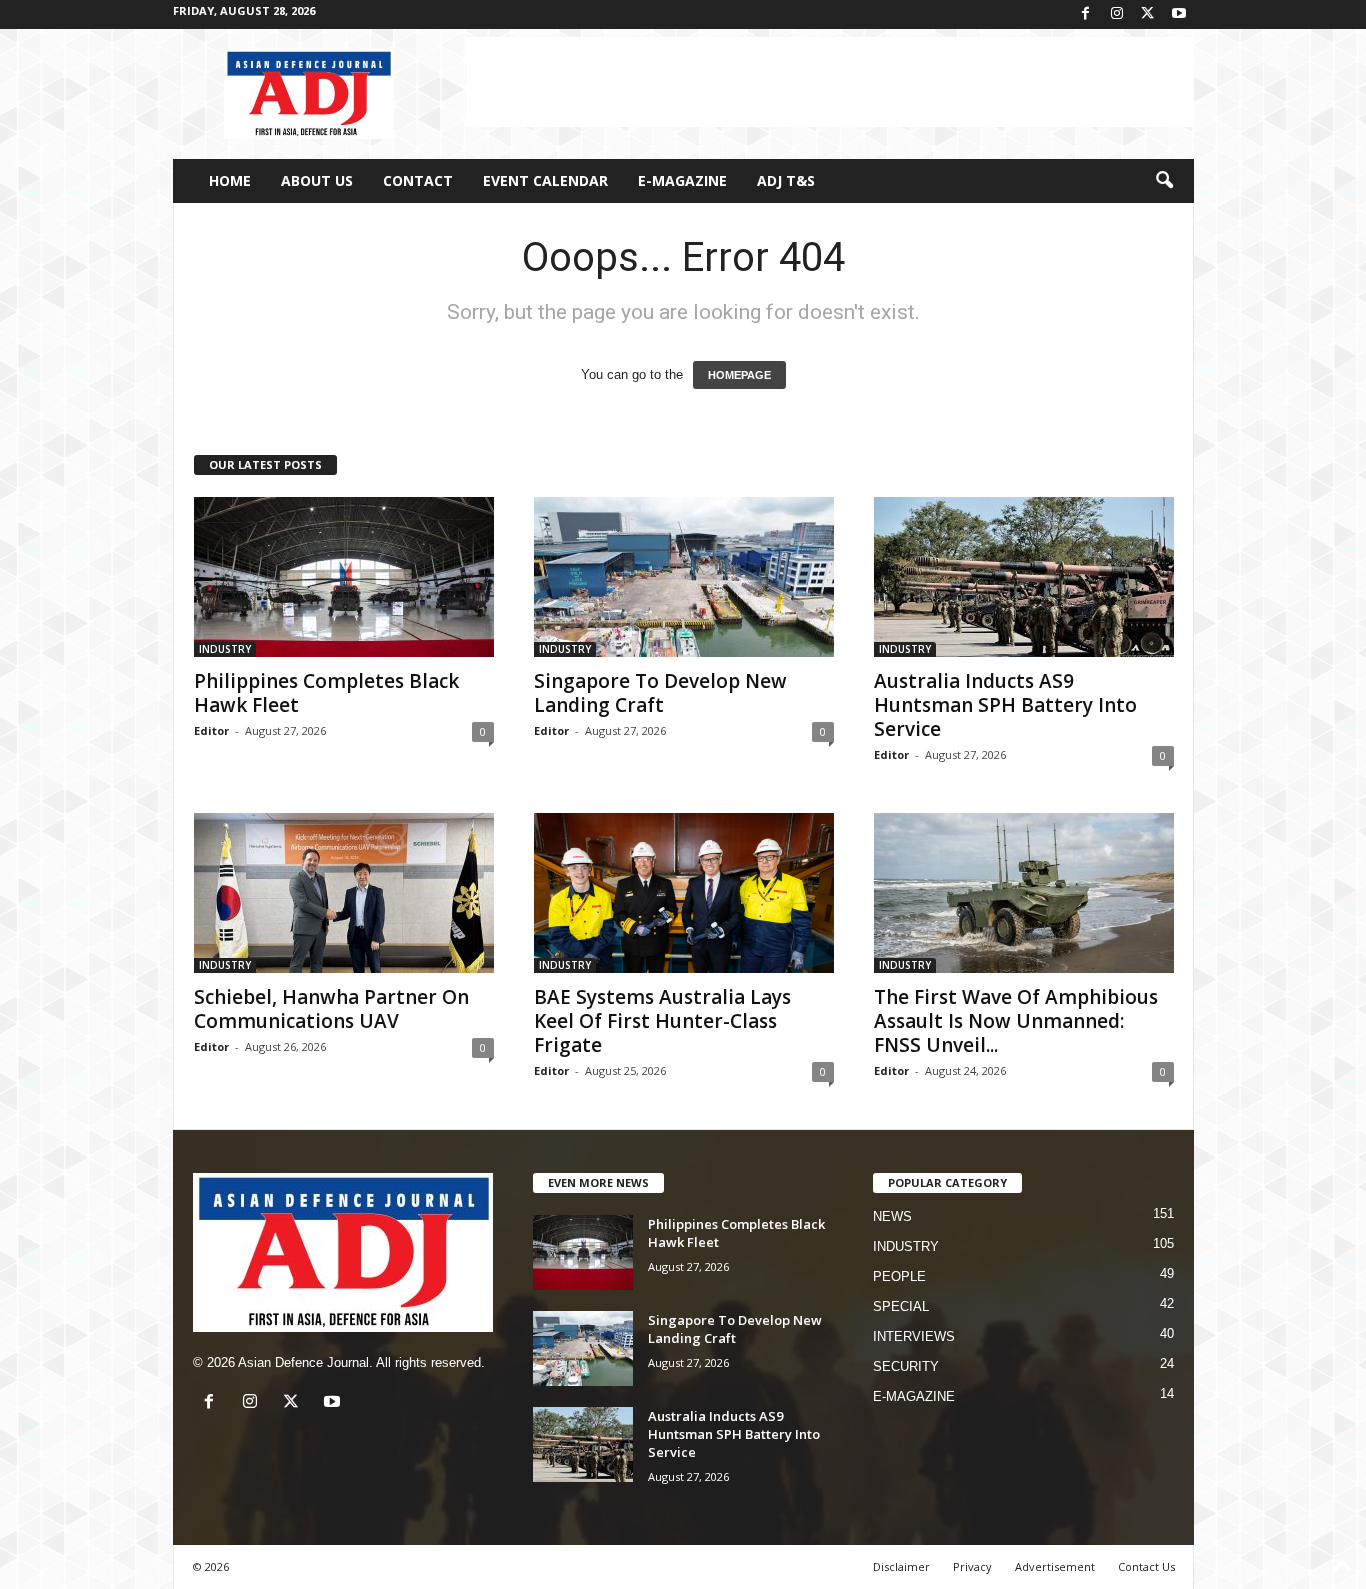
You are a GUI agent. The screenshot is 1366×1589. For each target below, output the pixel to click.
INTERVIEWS (914, 1336)
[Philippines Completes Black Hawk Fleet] (344, 577)
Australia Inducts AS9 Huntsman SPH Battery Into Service (1005, 705)
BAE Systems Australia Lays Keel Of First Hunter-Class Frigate (662, 1021)
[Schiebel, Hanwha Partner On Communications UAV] (344, 893)
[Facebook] (1086, 14)
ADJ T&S (786, 180)
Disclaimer (901, 1566)
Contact (418, 180)
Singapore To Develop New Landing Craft (660, 693)
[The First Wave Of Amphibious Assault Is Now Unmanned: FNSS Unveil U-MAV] (1024, 893)
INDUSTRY (225, 649)
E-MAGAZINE (682, 180)
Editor (211, 730)
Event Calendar (545, 180)
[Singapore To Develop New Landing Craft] (684, 577)
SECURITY (906, 1366)
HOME (230, 180)
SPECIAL (901, 1306)
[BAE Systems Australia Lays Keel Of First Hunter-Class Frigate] (684, 893)
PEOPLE (899, 1276)
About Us (317, 180)
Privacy (972, 1566)
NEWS (892, 1216)
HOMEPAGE (739, 375)
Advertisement (1055, 1566)
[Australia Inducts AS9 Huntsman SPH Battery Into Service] (1024, 577)
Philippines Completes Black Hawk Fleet (326, 693)
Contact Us (1146, 1566)
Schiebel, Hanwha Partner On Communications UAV (331, 1009)
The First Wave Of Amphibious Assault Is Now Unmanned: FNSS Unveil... (1016, 1021)
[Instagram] (1117, 14)
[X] (1148, 14)
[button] (1164, 181)
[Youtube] (1179, 14)
